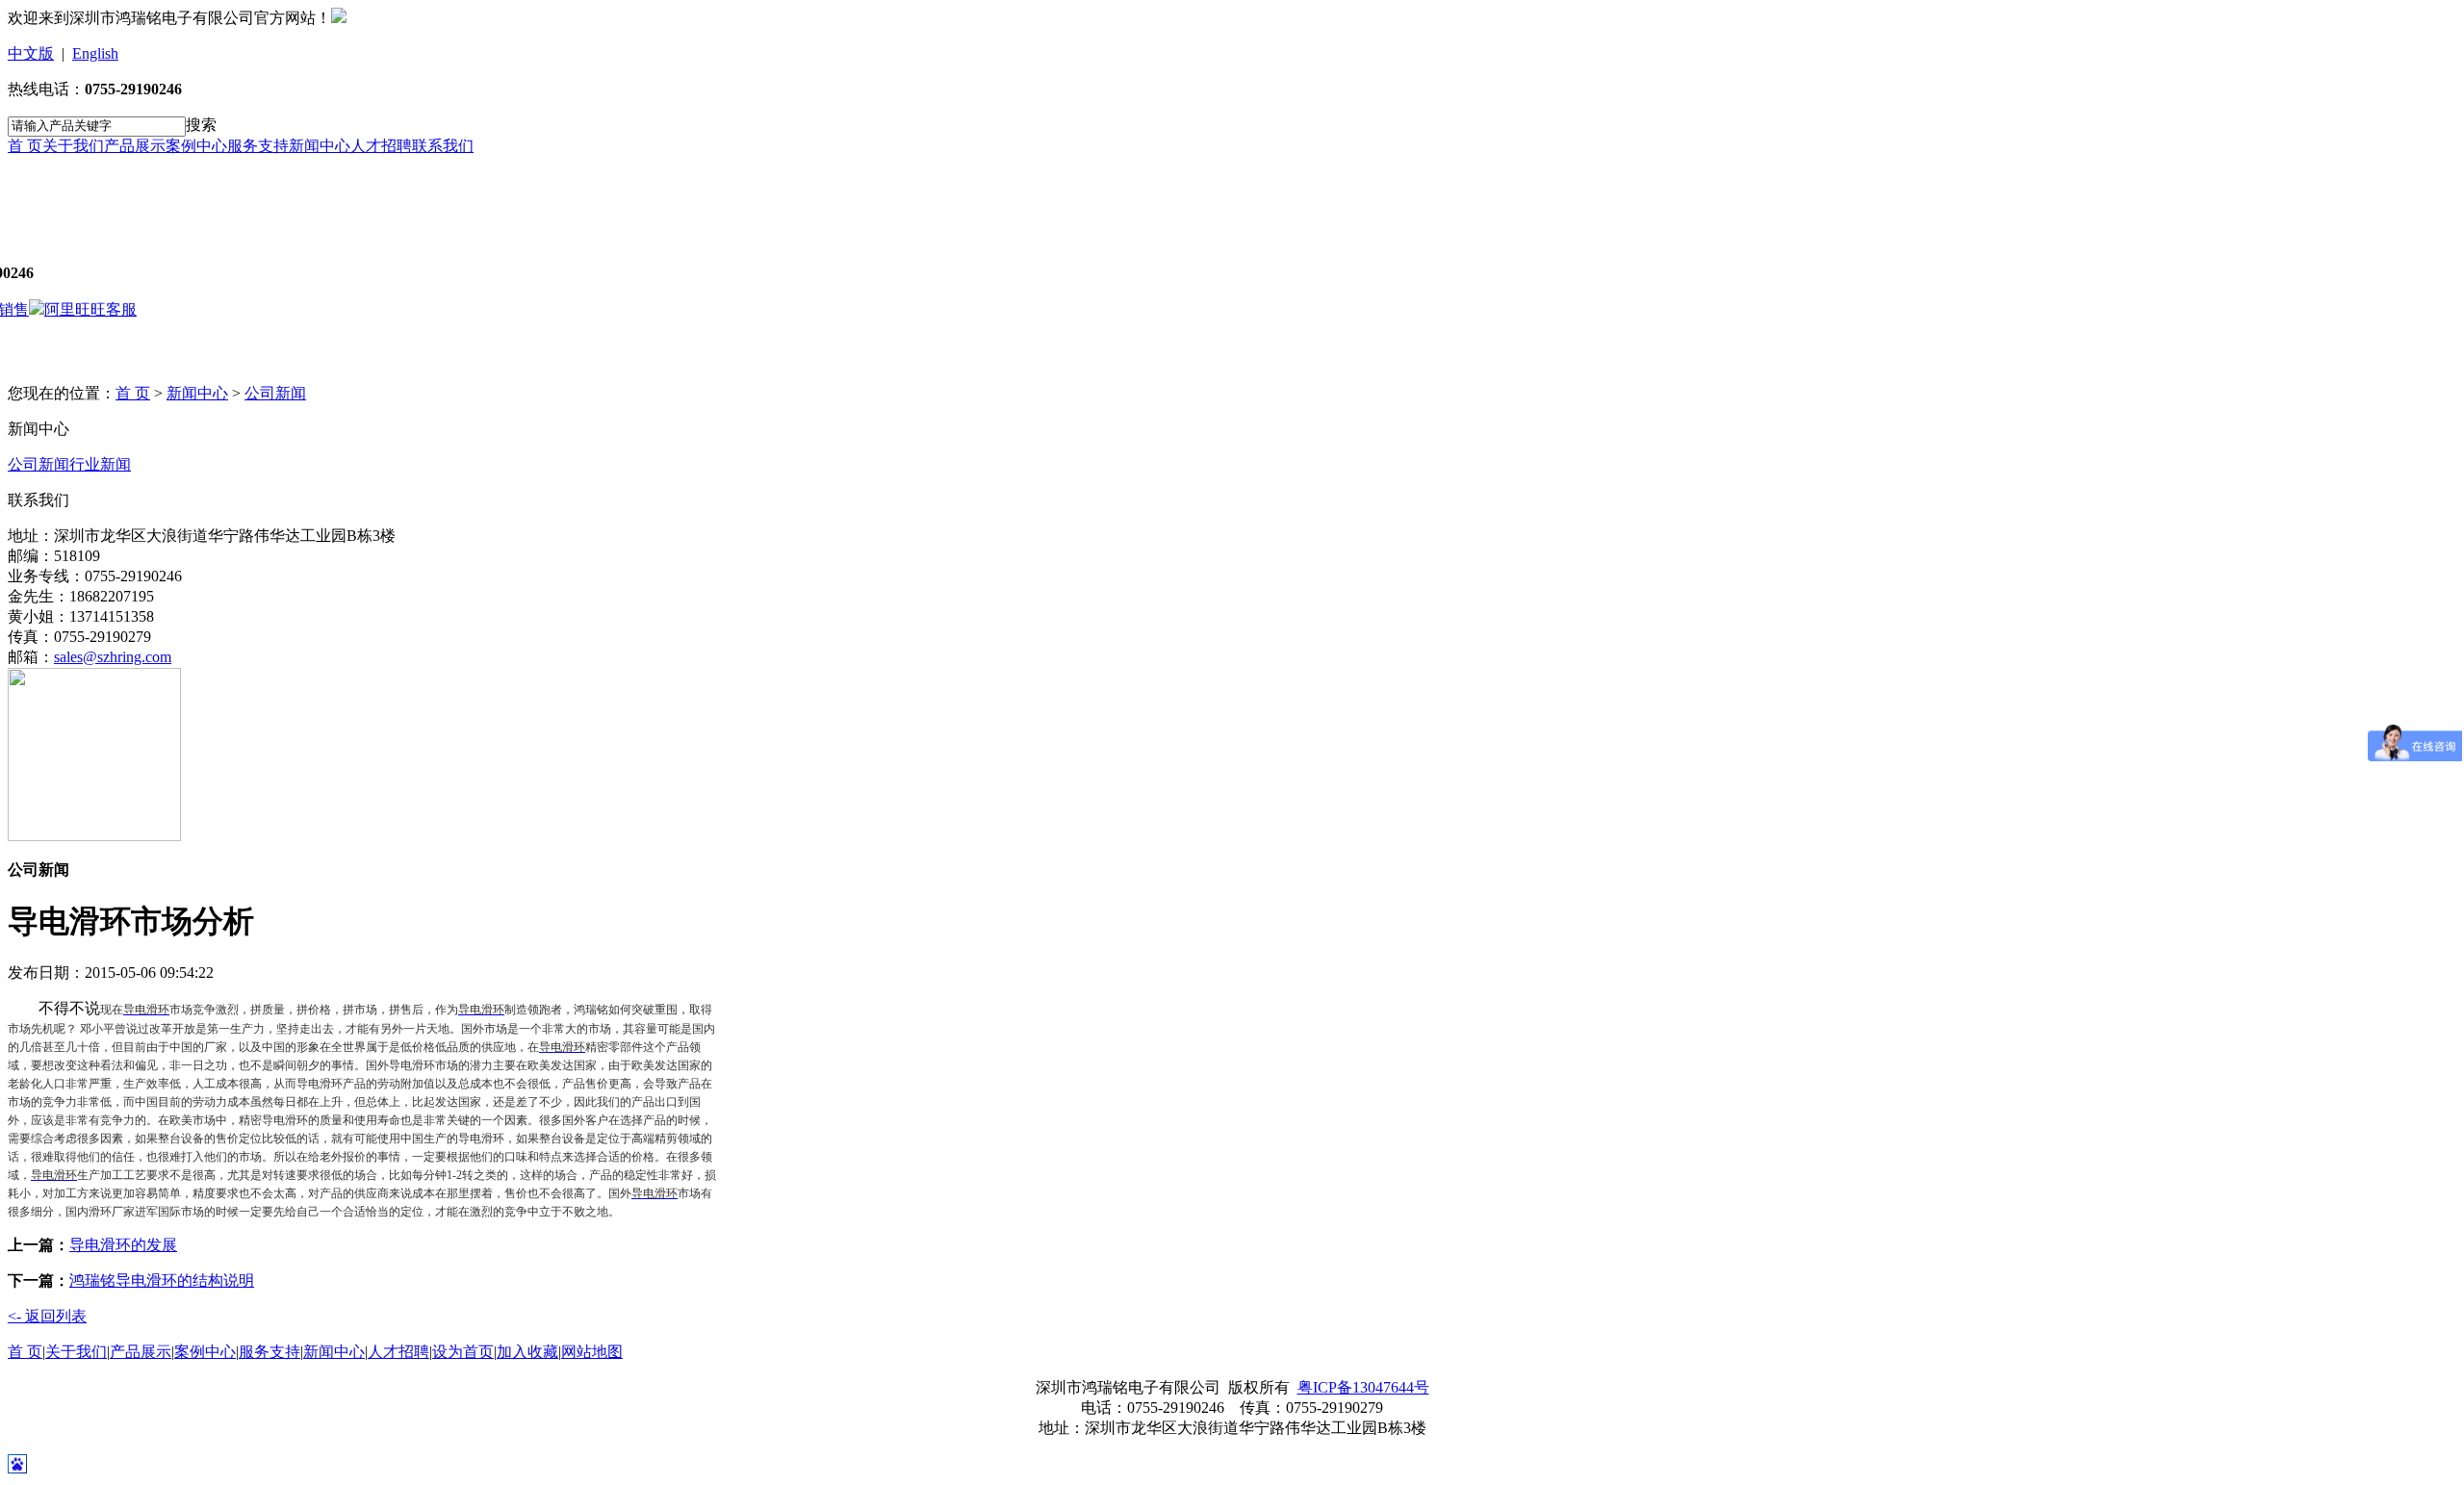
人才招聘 (381, 146)
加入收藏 (527, 1352)
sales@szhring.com (113, 657)
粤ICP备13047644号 (1363, 1387)
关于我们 (73, 146)
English (95, 53)
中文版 (31, 53)
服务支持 (258, 146)
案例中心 (196, 146)
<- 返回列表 (47, 1316)
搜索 (201, 125)
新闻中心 (320, 146)
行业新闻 (100, 464)
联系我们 (443, 146)
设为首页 (463, 1352)
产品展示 (135, 146)
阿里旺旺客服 (90, 309)
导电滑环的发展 (123, 1245)
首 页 (25, 146)
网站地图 (592, 1352)
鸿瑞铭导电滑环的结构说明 (162, 1280)
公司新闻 (275, 393)
